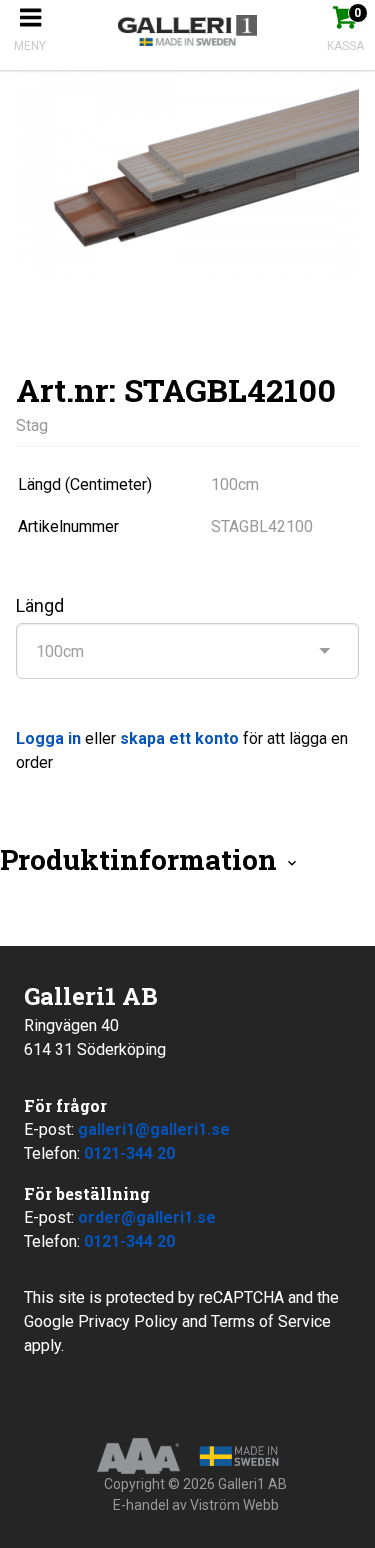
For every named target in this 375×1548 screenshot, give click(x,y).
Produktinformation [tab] (142, 859)
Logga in (48, 738)
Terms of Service (271, 1321)
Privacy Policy (128, 1321)
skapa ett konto (179, 738)
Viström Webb (234, 1505)
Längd (40, 606)
